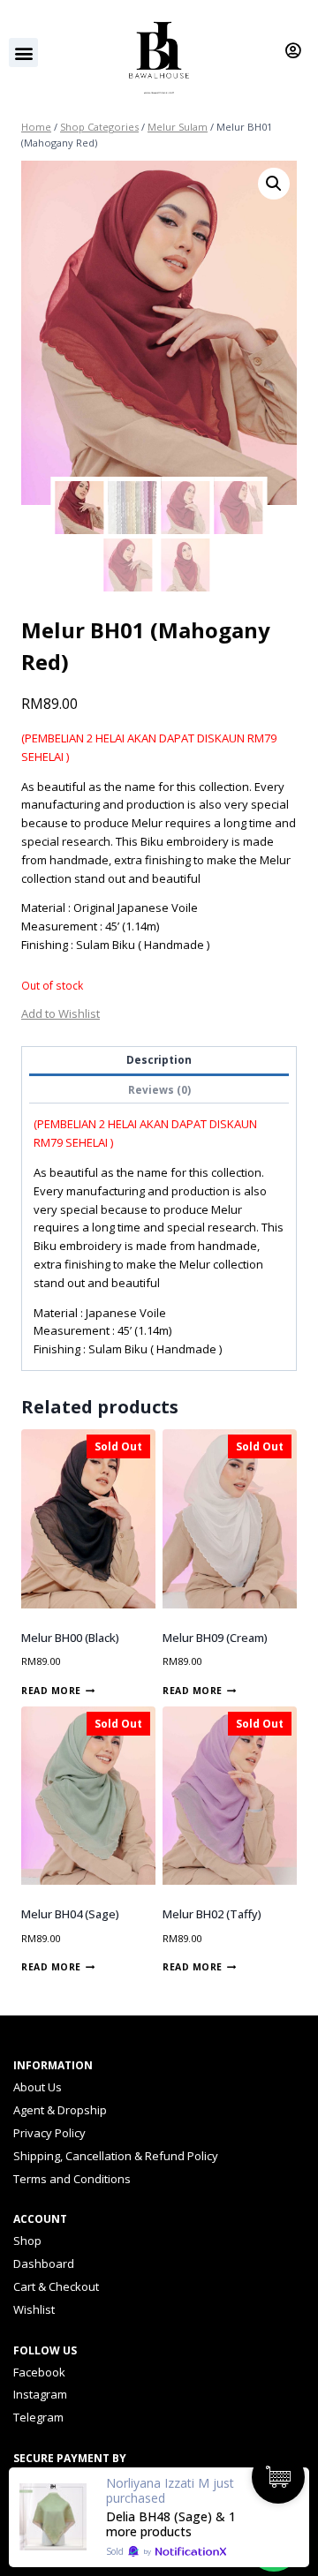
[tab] (159, 1062)
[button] (23, 53)
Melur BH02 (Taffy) (212, 1914)
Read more (51, 1691)
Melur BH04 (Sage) (70, 1914)
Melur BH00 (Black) (70, 1638)
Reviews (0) (159, 1089)
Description (159, 1059)
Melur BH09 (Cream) (215, 1638)
